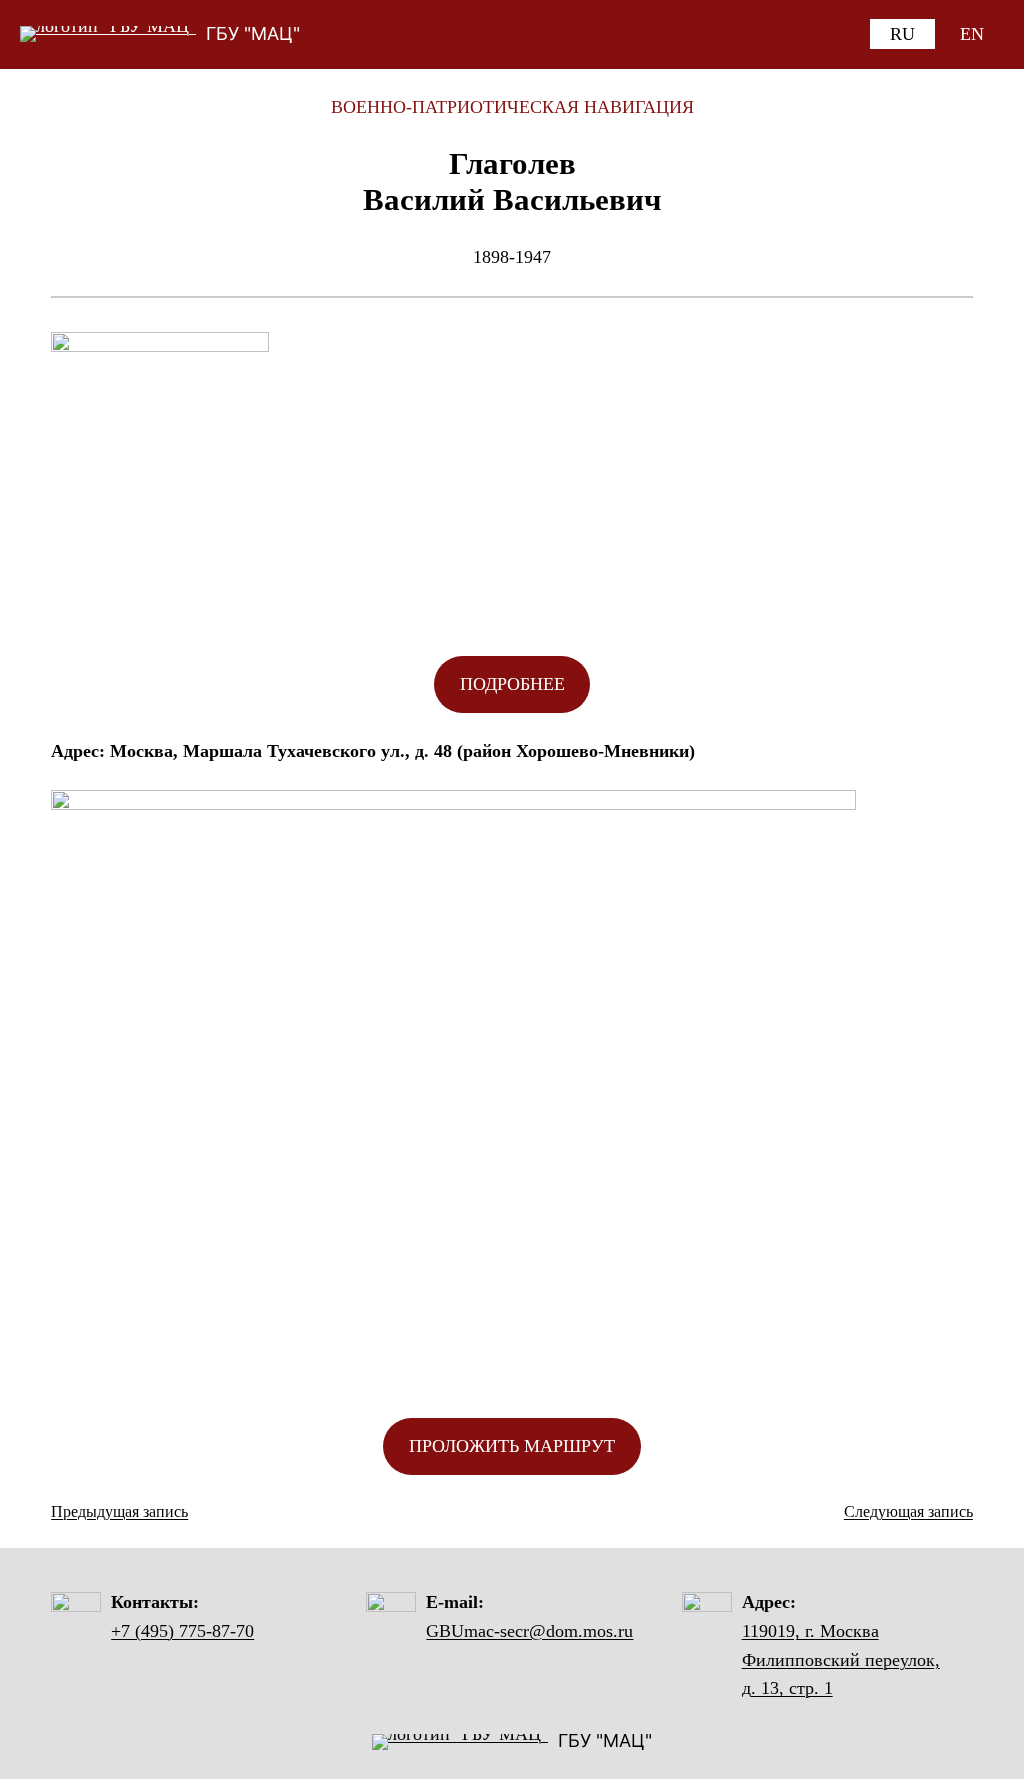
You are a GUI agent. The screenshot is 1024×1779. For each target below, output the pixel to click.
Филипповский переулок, (841, 1660)
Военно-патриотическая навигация (512, 107)
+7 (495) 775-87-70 (182, 1631)
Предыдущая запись (119, 1511)
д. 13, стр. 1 (787, 1688)
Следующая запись (908, 1511)
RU (902, 34)
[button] (512, 684)
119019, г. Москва (810, 1631)
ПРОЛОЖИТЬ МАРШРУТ (512, 1446)
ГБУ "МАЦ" (253, 33)
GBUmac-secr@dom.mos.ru (529, 1631)
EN (972, 34)
